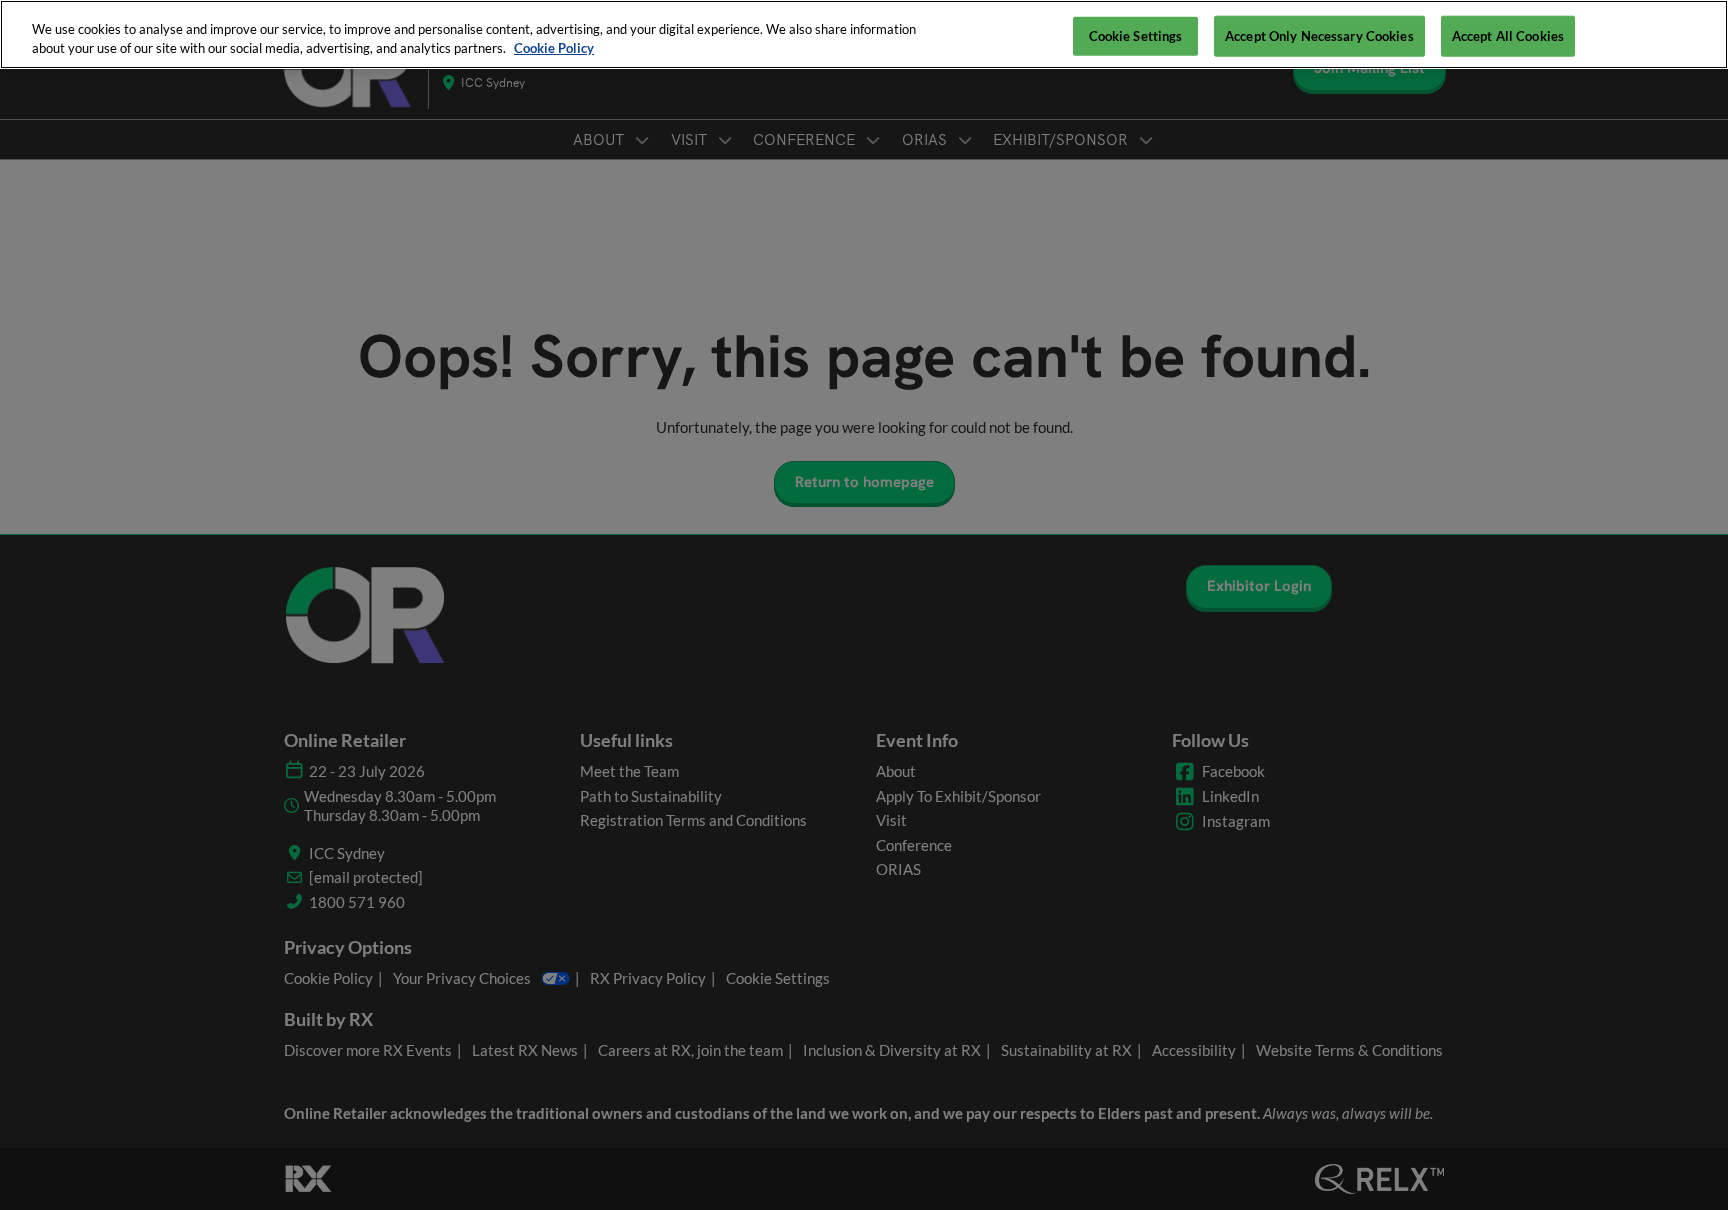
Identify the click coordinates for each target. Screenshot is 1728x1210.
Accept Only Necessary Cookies (1319, 35)
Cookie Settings (1136, 35)
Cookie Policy (554, 49)
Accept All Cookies (1508, 35)
